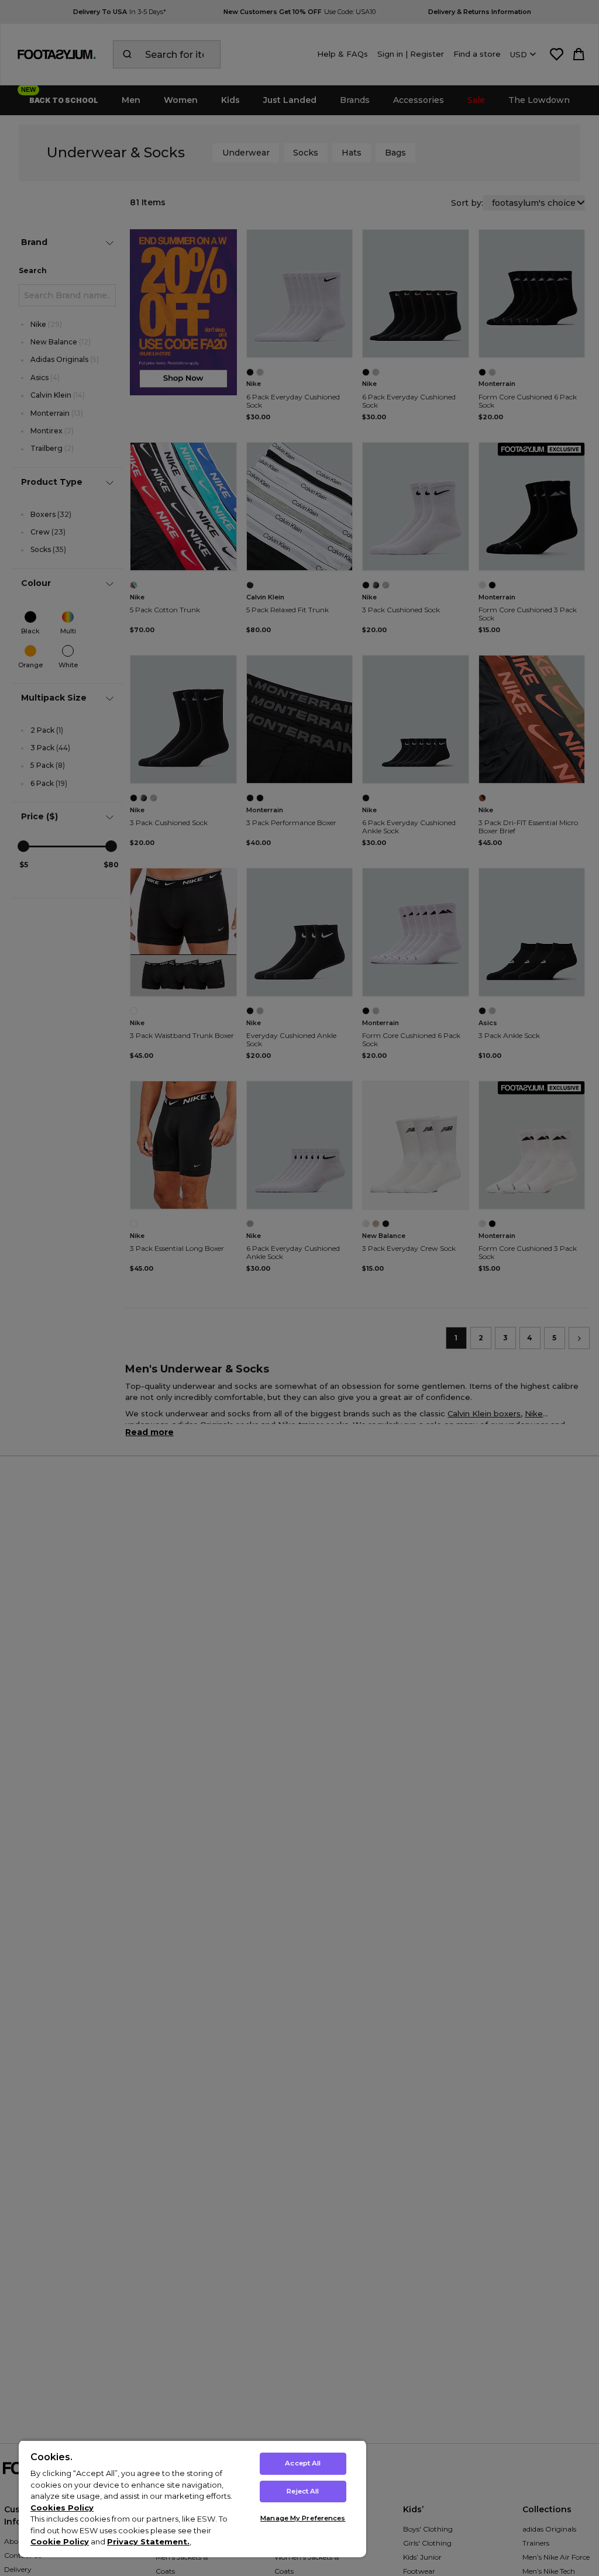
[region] (192, 2499)
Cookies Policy (62, 2508)
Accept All (303, 2463)
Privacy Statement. (148, 2541)
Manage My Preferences (303, 2518)
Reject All (303, 2491)
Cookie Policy (60, 2541)
